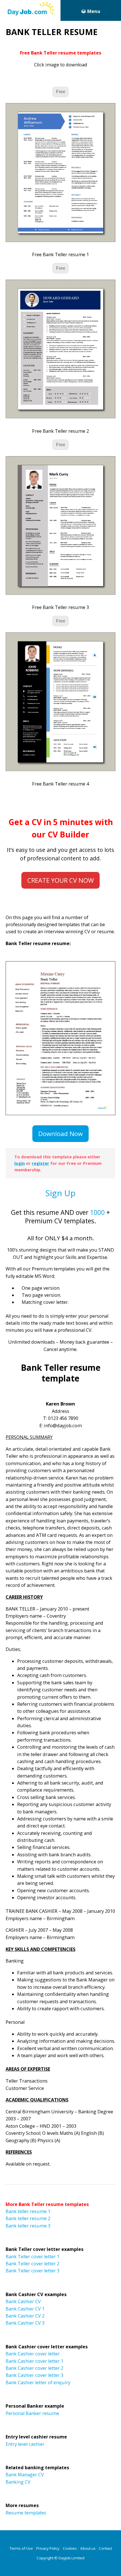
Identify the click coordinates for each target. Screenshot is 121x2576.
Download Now (60, 1133)
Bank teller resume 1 (28, 2211)
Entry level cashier (25, 2444)
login (20, 1163)
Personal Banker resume (32, 2413)
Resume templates (26, 2513)
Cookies (70, 2548)
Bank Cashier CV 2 (25, 2316)
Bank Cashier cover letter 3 (34, 2375)
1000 (97, 1212)
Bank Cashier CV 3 (25, 2323)
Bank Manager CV (25, 2475)
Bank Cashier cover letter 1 (34, 2361)
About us (88, 2548)
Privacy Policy (48, 2548)
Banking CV (18, 2482)
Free (61, 92)
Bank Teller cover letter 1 (33, 2257)
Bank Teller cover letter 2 (33, 2264)
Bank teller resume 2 (28, 2218)
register (41, 1163)
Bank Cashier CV (23, 2301)
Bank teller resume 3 (28, 2226)
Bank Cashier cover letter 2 (34, 2368)
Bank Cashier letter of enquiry (38, 2383)
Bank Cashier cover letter (33, 2354)
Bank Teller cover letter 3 (33, 2271)
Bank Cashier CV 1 (25, 2309)
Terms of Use (21, 2548)
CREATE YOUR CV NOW (60, 880)
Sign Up (60, 1193)
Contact (105, 2548)
